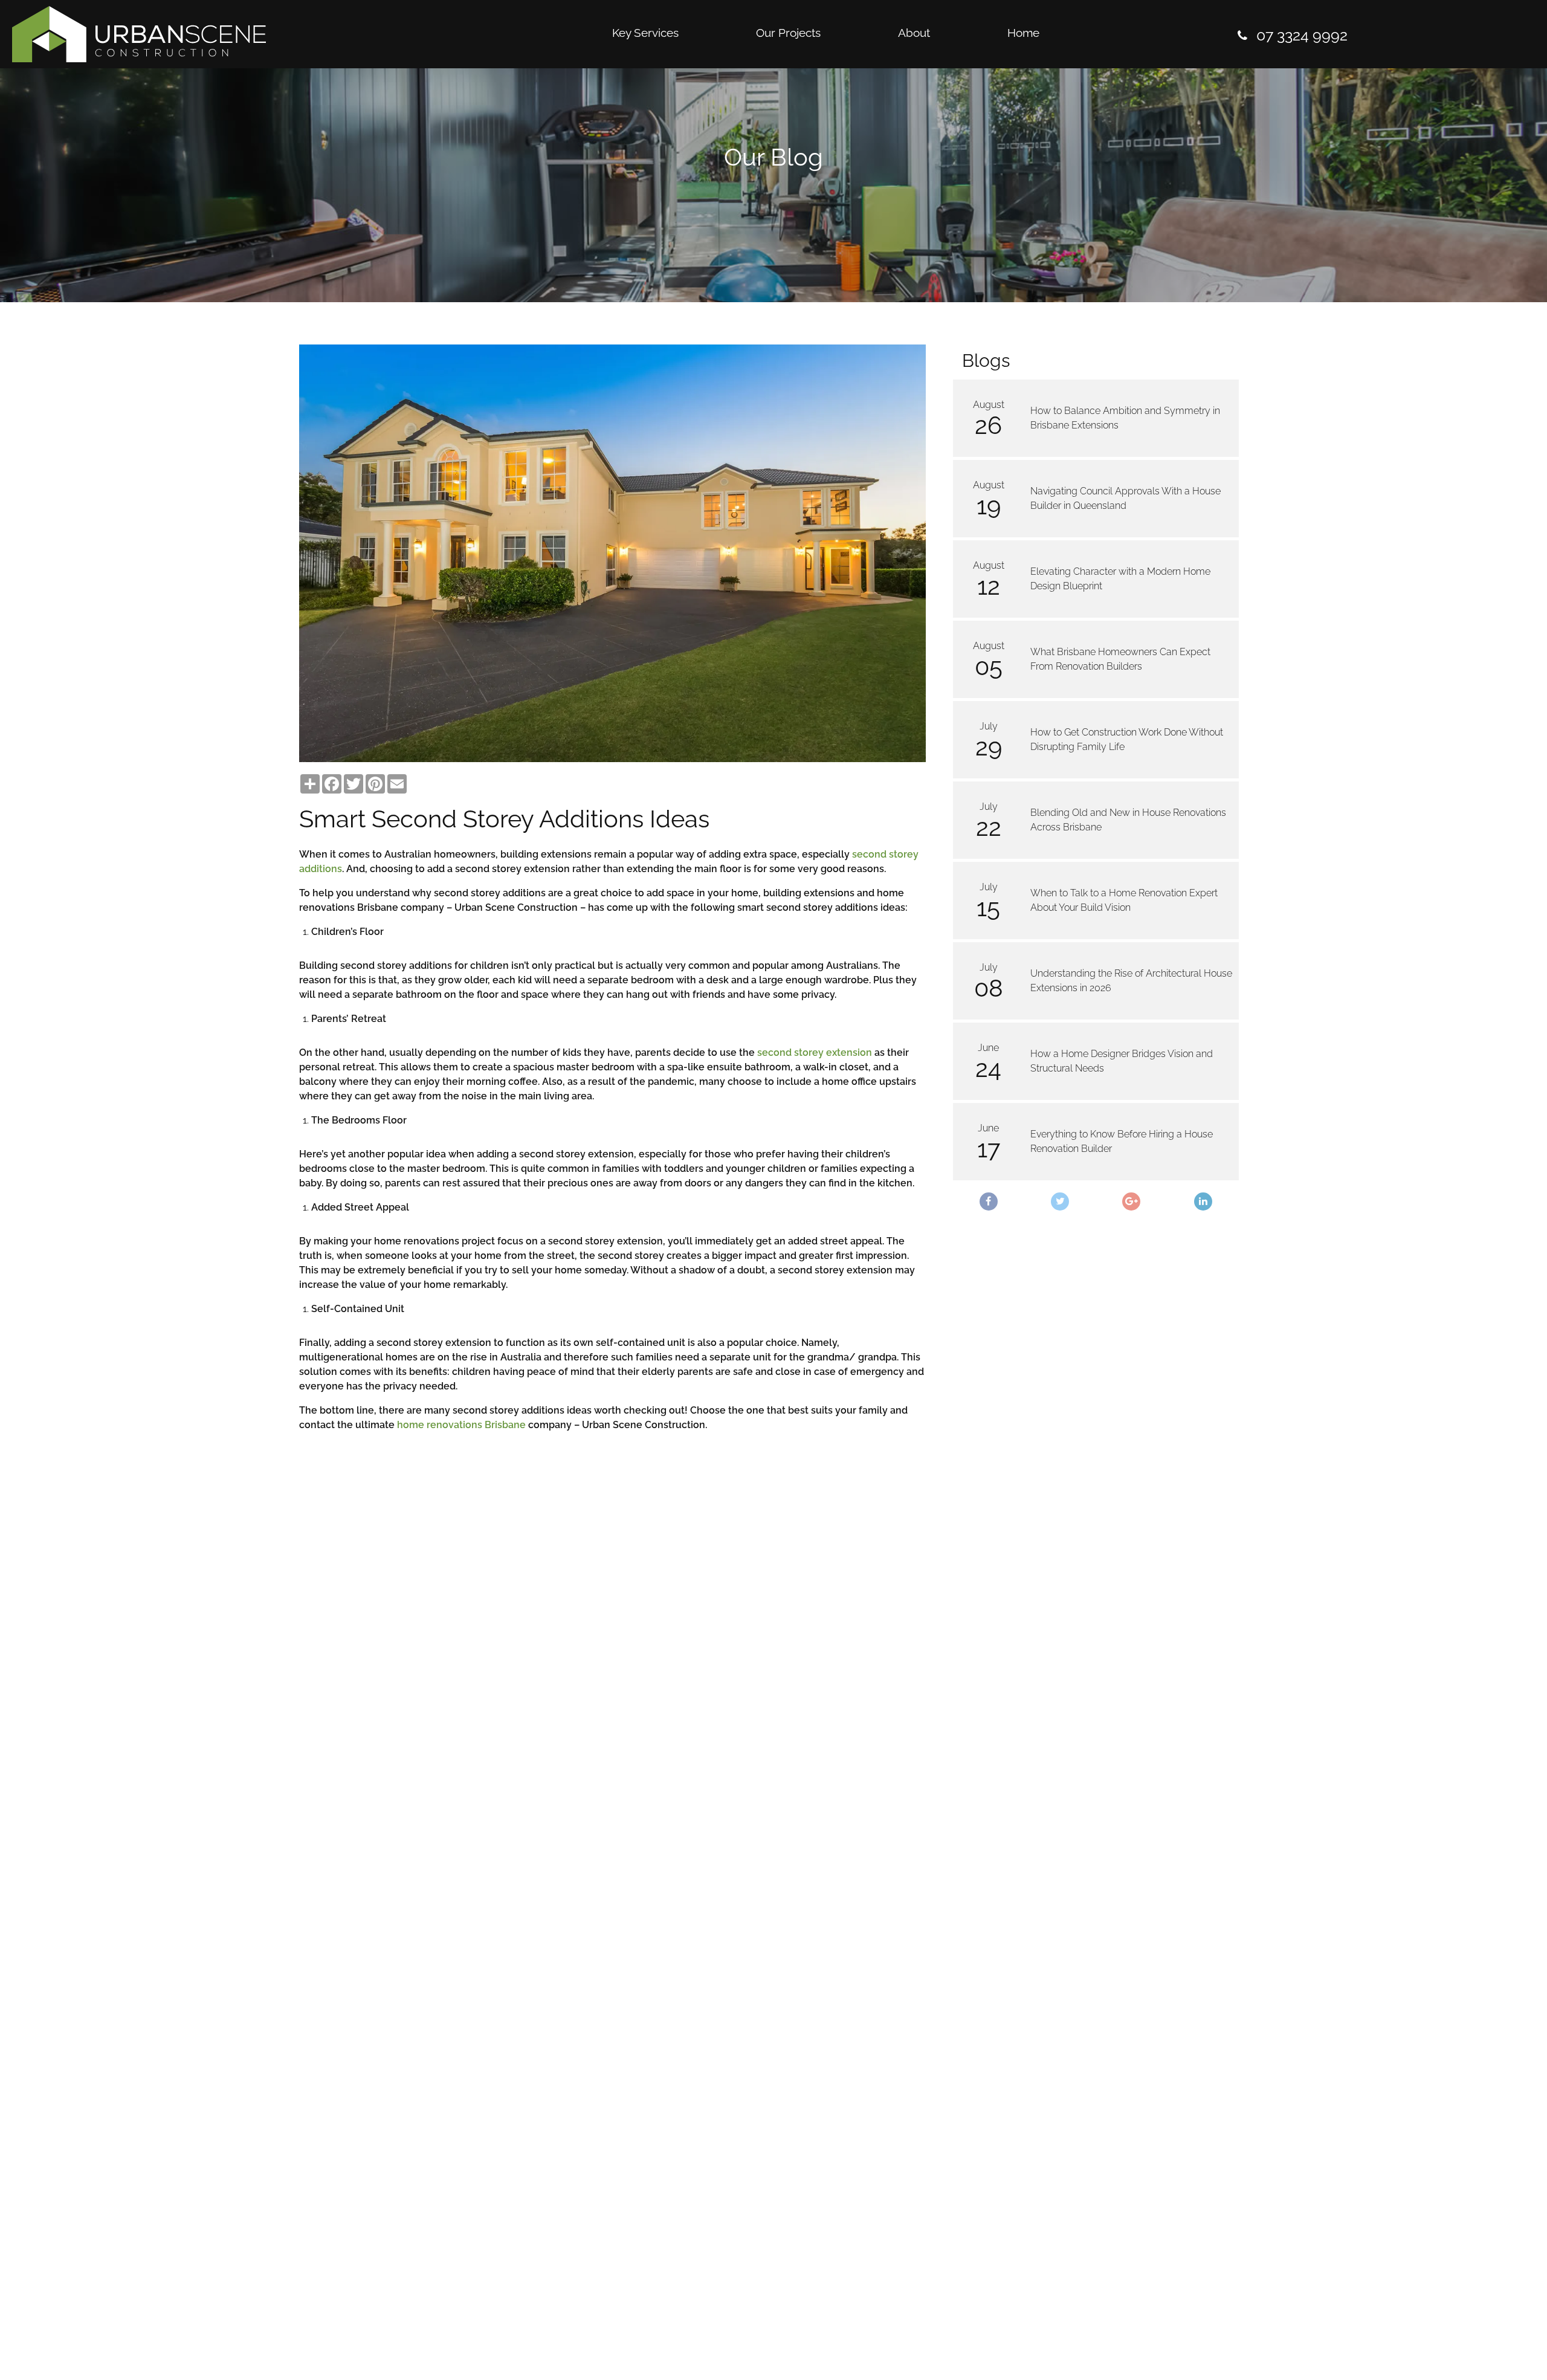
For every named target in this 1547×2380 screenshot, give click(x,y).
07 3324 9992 (1302, 35)
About (914, 33)
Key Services (645, 33)
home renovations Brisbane (461, 1425)
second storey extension (815, 1053)
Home (1023, 33)
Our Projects (788, 33)
